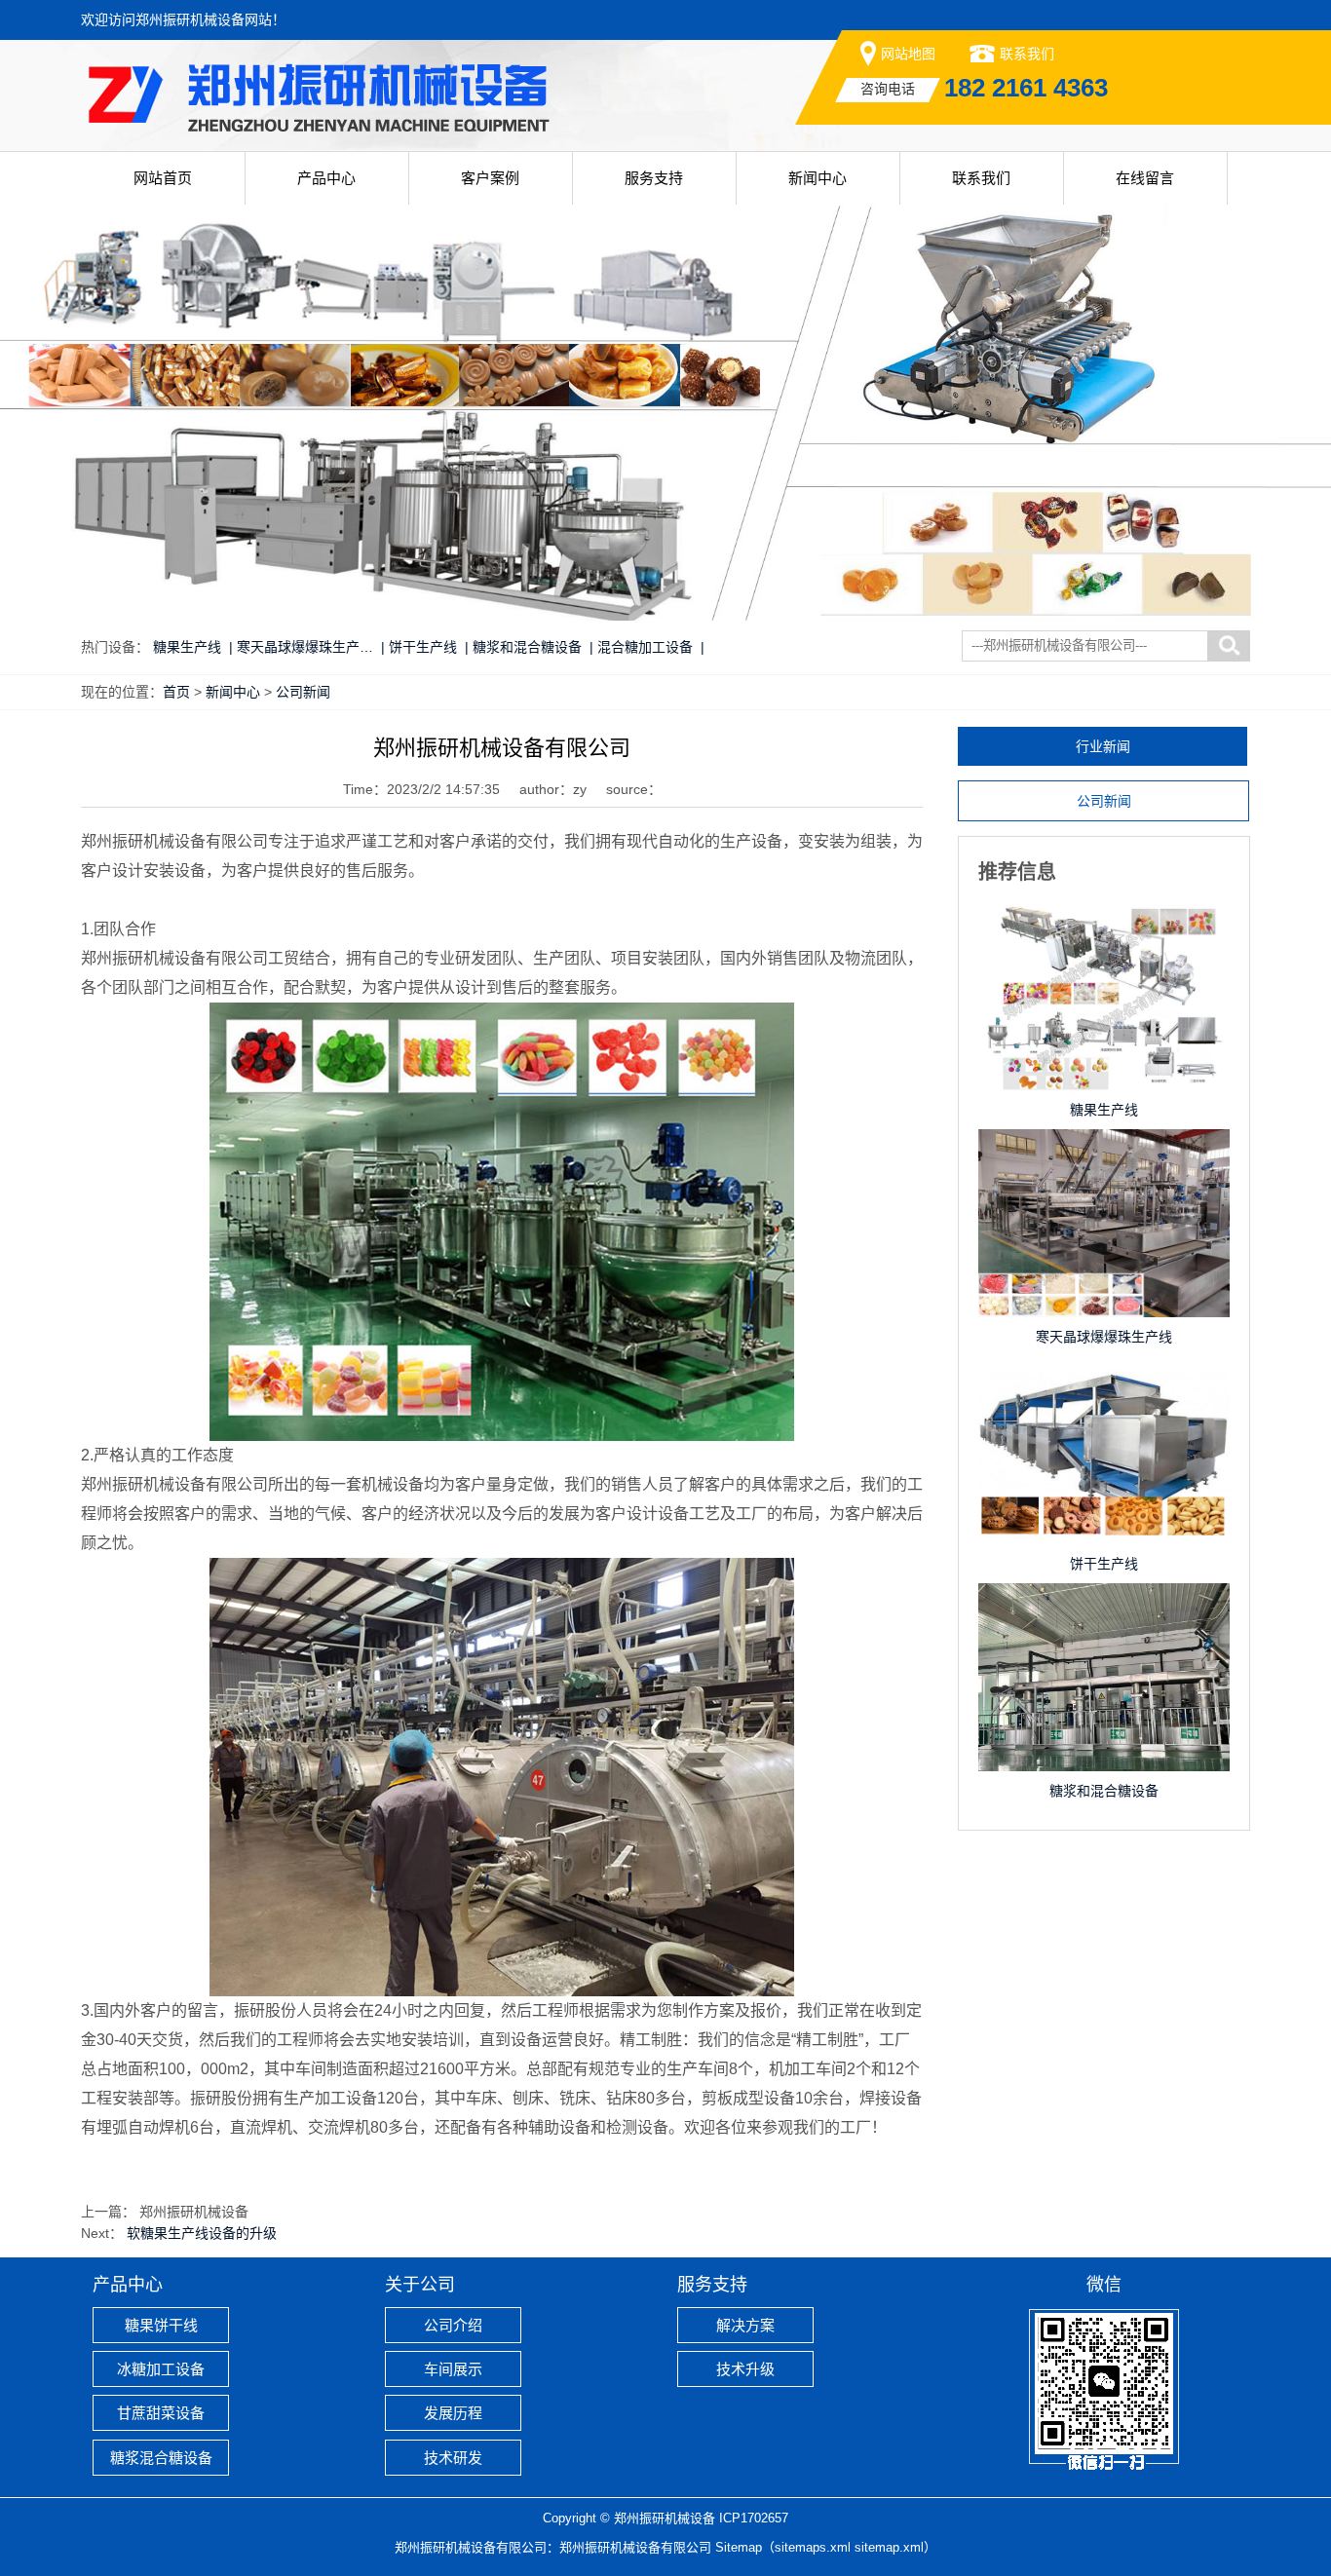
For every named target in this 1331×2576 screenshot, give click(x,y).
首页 (176, 692)
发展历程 (453, 2413)
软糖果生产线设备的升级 (202, 2233)
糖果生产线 (1104, 1110)
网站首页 (163, 178)
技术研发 (453, 2458)
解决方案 (745, 2325)
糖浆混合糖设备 (161, 2458)
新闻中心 (818, 178)
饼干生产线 (1104, 1564)
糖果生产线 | (193, 647)
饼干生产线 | (429, 647)
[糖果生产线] (1104, 922)
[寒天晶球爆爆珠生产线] (1104, 1149)
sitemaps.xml (813, 2547)
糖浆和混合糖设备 (1104, 1791)
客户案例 (490, 178)
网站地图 (908, 54)
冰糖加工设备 (161, 2369)
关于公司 (420, 2285)
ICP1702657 (754, 2518)
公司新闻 (303, 692)
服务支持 (654, 178)
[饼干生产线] (1104, 1376)
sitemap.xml (889, 2547)
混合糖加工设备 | (651, 647)
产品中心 (326, 178)
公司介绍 (453, 2325)
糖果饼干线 (161, 2325)
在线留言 (1145, 178)
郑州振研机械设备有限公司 (635, 2547)
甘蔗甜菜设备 (161, 2413)
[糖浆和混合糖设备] (1104, 1603)
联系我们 (1027, 54)
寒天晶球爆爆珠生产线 (1104, 1337)
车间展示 (453, 2369)
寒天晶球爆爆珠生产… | (311, 647)
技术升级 (745, 2369)
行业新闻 (1103, 746)
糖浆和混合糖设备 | (533, 647)
